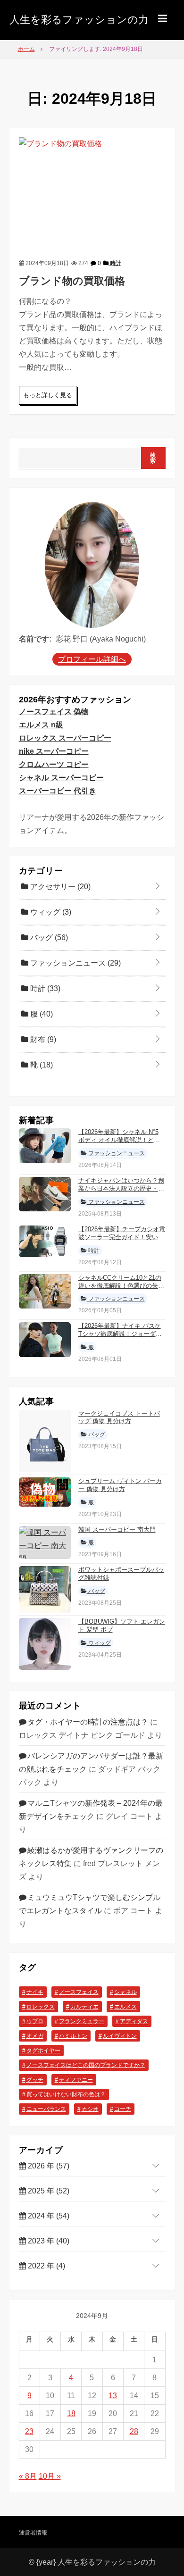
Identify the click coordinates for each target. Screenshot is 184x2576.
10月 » (50, 2476)
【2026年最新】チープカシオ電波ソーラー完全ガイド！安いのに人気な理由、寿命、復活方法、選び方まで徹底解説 (122, 1241)
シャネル (125, 1992)
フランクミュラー (82, 2021)
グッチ (35, 2080)
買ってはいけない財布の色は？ (66, 2094)
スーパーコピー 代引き (58, 791)
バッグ (48, 938)
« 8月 (28, 2476)
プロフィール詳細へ (92, 659)
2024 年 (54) (48, 2216)
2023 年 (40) (48, 2241)
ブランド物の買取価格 (72, 281)
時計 (115, 263)
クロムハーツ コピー (54, 764)
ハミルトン (73, 2036)
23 (29, 2431)
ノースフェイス (79, 1992)
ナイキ (35, 1992)
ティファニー (76, 2080)
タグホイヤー (43, 2051)
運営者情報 (33, 2533)
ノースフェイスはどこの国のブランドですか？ (86, 2065)
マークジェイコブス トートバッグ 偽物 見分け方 (119, 1417)
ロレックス (41, 2007)
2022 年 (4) (46, 2266)
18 (71, 2413)
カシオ (90, 2109)
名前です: (35, 639)
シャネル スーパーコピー (61, 778)
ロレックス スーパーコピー (65, 738)
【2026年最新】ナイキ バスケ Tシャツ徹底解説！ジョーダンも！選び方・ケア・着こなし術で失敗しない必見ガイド (121, 1338)
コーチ (123, 2109)
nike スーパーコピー (54, 751)
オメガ (35, 2036)
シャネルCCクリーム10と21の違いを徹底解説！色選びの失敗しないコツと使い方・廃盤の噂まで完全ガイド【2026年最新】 (122, 1290)
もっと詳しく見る (48, 395)
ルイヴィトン (120, 2036)
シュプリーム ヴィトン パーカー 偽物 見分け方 (120, 1485)
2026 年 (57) (48, 2166)
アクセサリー (59, 887)
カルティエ (84, 2007)
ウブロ (35, 2021)
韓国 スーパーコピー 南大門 (117, 1530)
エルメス (125, 2007)
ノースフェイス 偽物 (54, 712)
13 (113, 2396)
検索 (153, 458)
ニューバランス (46, 2109)
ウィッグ (50, 912)
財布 (42, 1039)
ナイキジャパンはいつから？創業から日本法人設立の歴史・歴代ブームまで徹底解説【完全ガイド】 (121, 1192)
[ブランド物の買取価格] (92, 191)
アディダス (134, 2021)
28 (134, 2431)
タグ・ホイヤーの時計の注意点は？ (88, 1722)
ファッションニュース (75, 963)
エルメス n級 (41, 725)
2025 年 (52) (48, 2191)
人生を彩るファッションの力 (79, 20)
